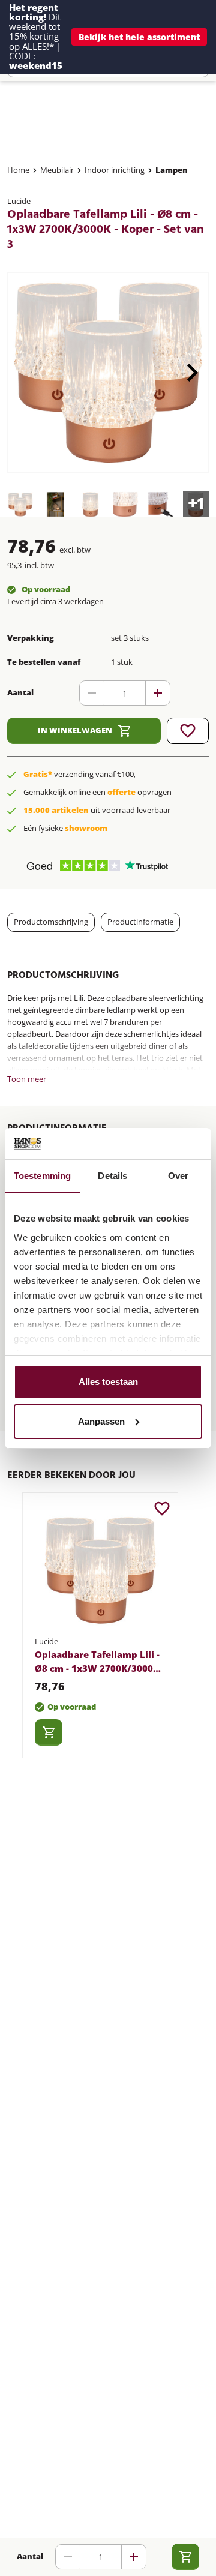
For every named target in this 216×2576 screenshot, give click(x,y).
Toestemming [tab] (42, 1176)
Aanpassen (101, 1421)
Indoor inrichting (115, 170)
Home (18, 170)
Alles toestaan (108, 1382)
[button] (139, 37)
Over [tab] (178, 1176)
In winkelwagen (75, 730)
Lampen (172, 170)
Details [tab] (112, 1176)
